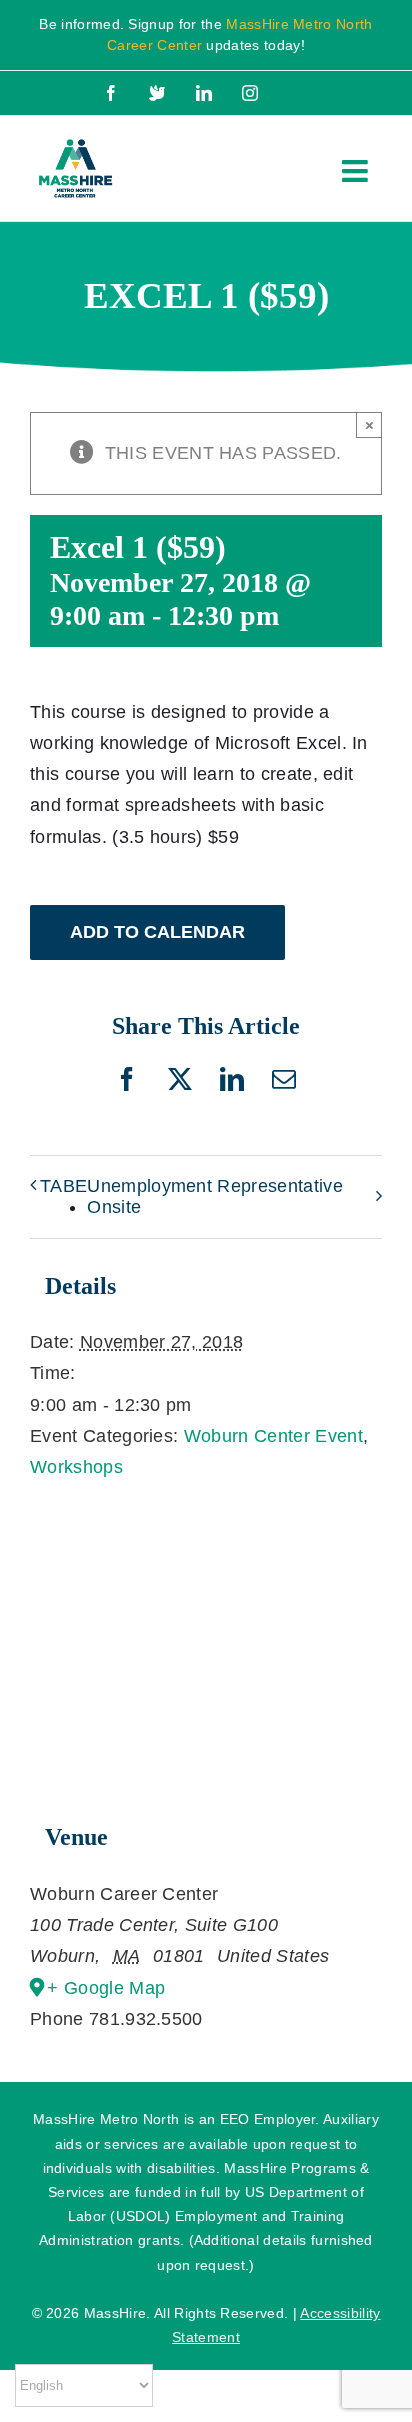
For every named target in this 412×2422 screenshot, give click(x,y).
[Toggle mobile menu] (357, 171)
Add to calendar (157, 932)
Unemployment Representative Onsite (215, 1196)
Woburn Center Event (273, 1436)
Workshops (76, 1467)
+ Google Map (106, 1988)
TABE (63, 1186)
